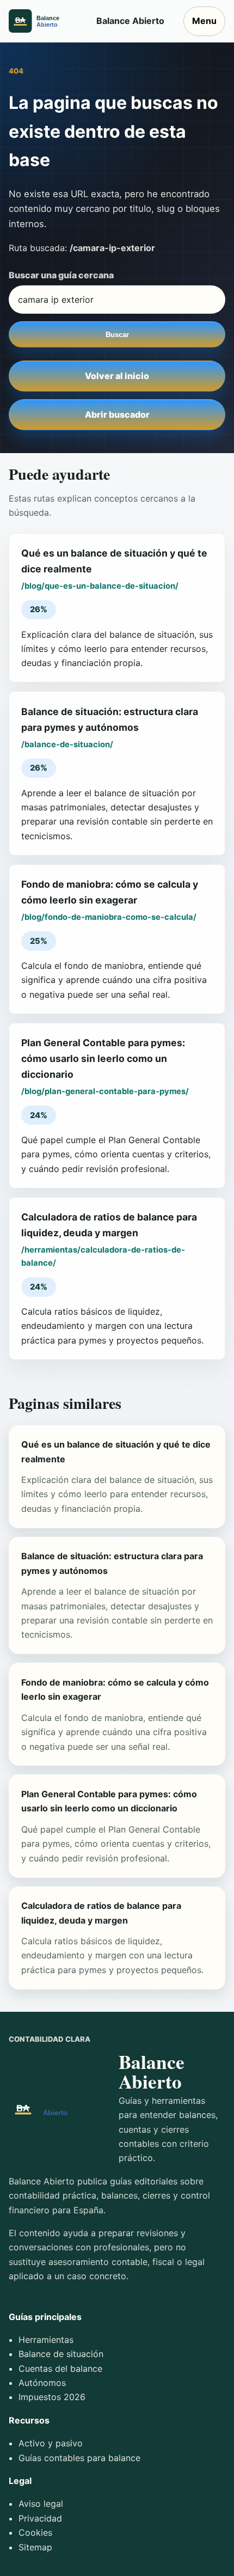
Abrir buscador (117, 414)
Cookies (35, 2532)
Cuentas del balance (60, 2369)
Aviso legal (41, 2504)
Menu (204, 21)
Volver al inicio (117, 376)
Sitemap (35, 2547)
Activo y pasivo (51, 2443)
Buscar (117, 335)
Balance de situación (61, 2354)
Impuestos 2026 (52, 2397)
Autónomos (42, 2383)
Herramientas (46, 2340)
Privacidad (40, 2518)
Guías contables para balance (79, 2458)
